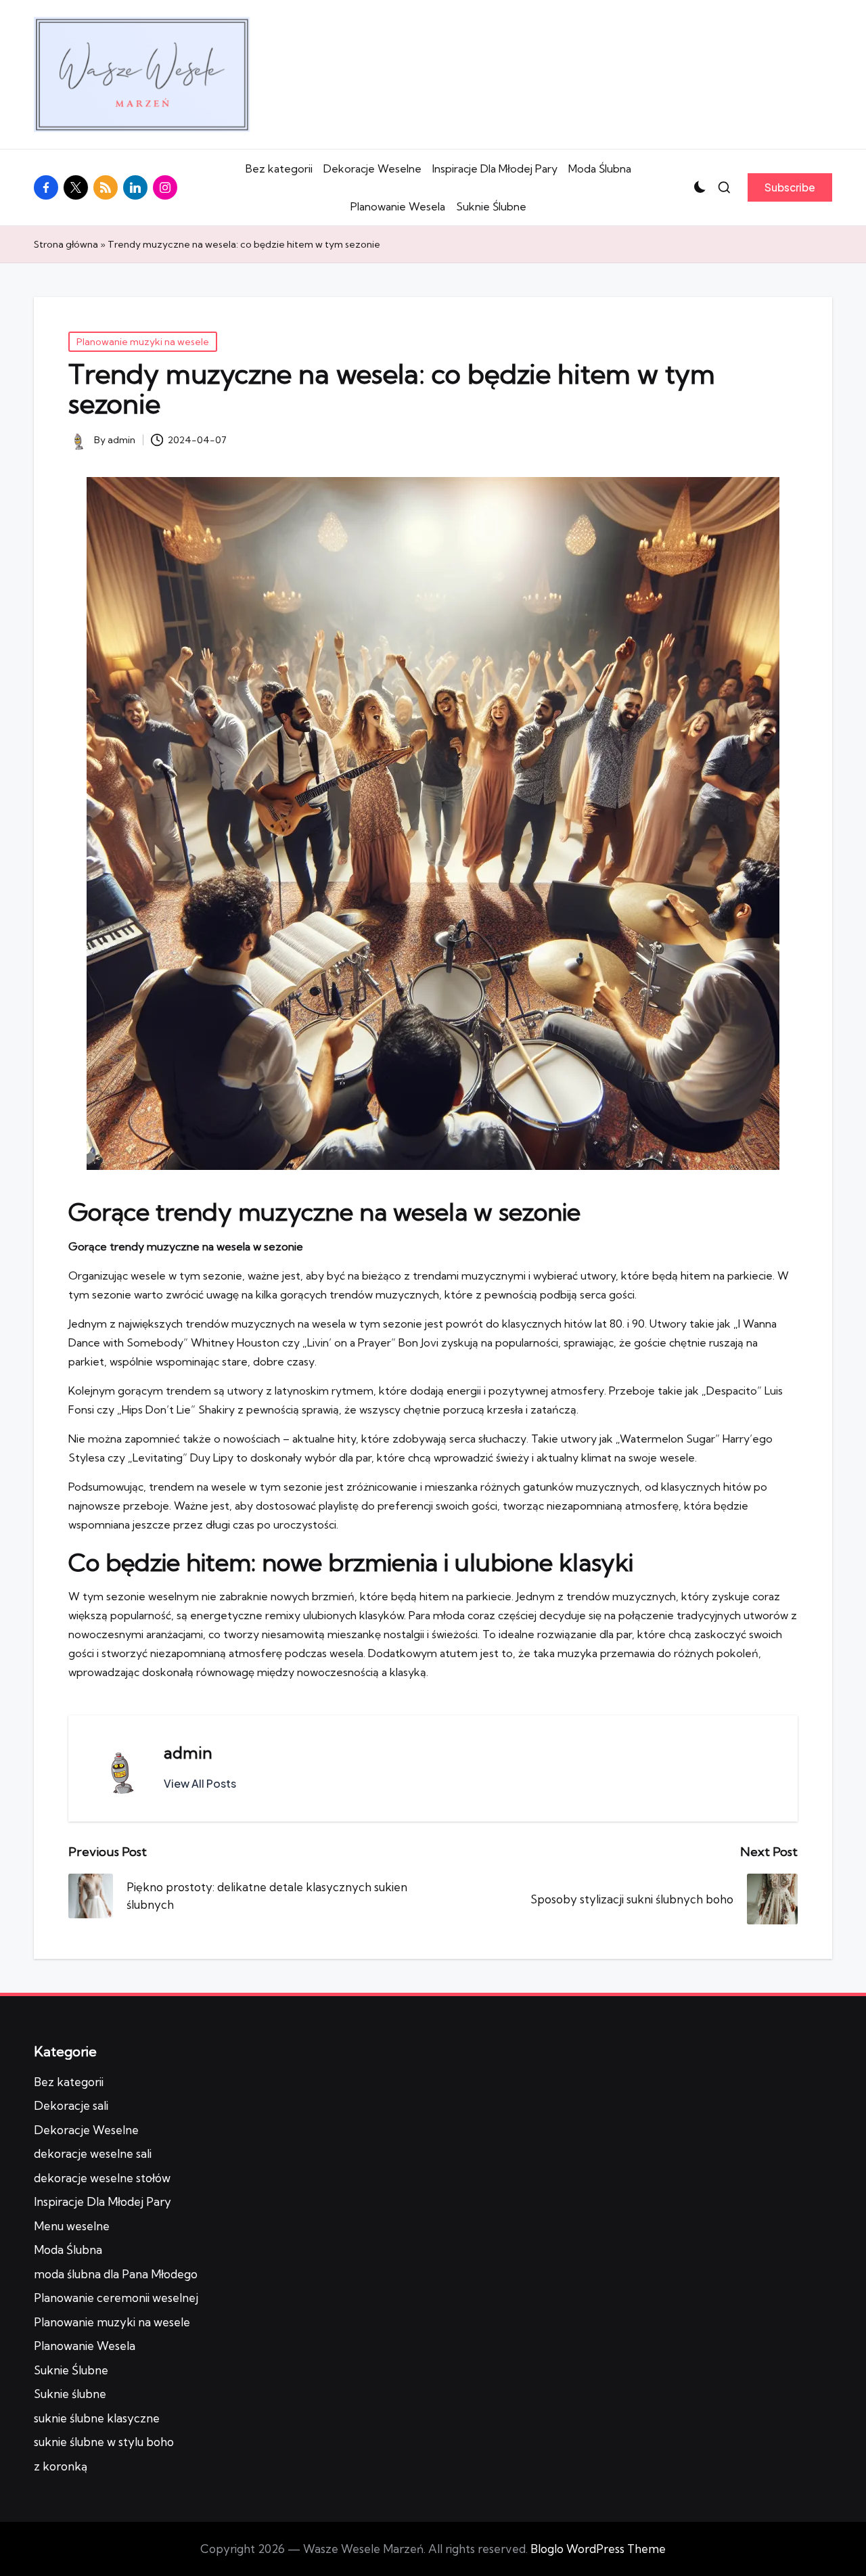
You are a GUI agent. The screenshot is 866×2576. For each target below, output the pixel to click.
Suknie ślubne (70, 2394)
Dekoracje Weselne (372, 168)
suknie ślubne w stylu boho (104, 2442)
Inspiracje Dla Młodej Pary (495, 168)
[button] (790, 187)
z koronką (61, 2466)
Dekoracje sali (71, 2105)
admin (188, 1753)
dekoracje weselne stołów (102, 2178)
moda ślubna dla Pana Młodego (116, 2274)
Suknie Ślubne (491, 206)
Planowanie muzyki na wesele (143, 342)
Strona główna (66, 244)
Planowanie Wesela (398, 206)
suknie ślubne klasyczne (97, 2418)
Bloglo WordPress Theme (598, 2549)
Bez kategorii (279, 168)
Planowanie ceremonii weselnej (116, 2298)
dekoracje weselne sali (93, 2153)
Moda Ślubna (600, 168)
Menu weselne (72, 2226)
